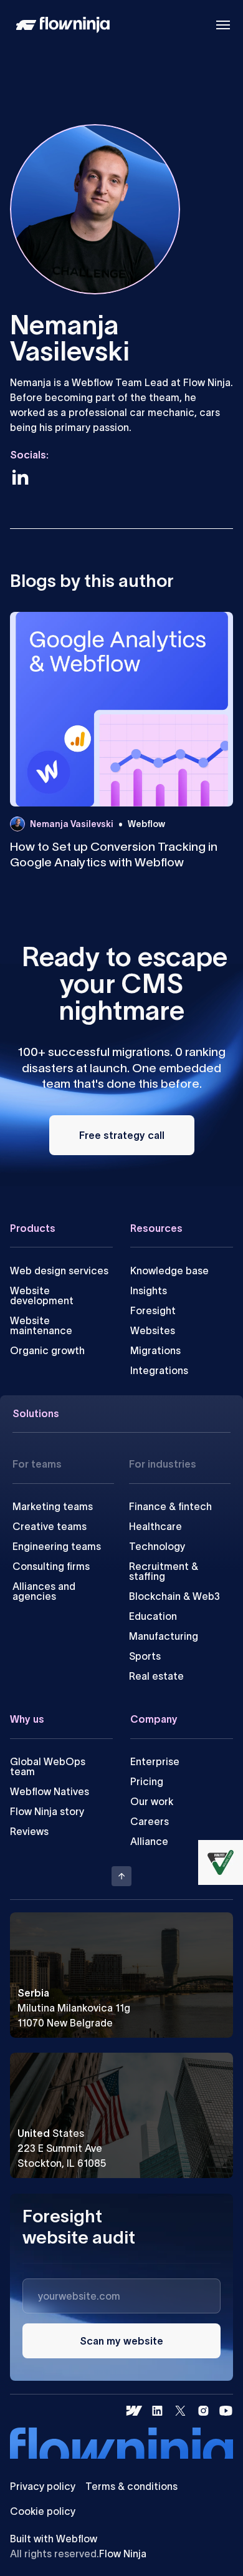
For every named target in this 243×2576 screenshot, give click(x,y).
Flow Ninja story (47, 1811)
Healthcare (155, 1526)
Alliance (149, 1841)
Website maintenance (41, 1325)
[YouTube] (226, 2411)
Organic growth (47, 1350)
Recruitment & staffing (164, 1571)
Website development (42, 1295)
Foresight (153, 1310)
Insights (149, 1290)
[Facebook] (134, 2411)
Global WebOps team (48, 1766)
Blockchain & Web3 (174, 1596)
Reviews (29, 1831)
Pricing (147, 1781)
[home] (60, 25)
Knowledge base (169, 1271)
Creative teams (50, 1526)
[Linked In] (157, 2411)
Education (153, 1616)
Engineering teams (57, 1546)
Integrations (159, 1370)
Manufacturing (164, 1636)
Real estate (156, 1676)
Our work (152, 1801)
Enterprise (155, 1761)
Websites (153, 1330)
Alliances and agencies (44, 1591)
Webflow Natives (50, 1791)
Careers (150, 1821)
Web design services (59, 1271)
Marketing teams (53, 1506)
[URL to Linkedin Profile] (20, 477)
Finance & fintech (170, 1506)
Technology (157, 1546)
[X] (180, 2411)
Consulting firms (51, 1566)
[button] (223, 25)
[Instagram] (203, 2411)
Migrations (155, 1350)
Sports (145, 1656)
